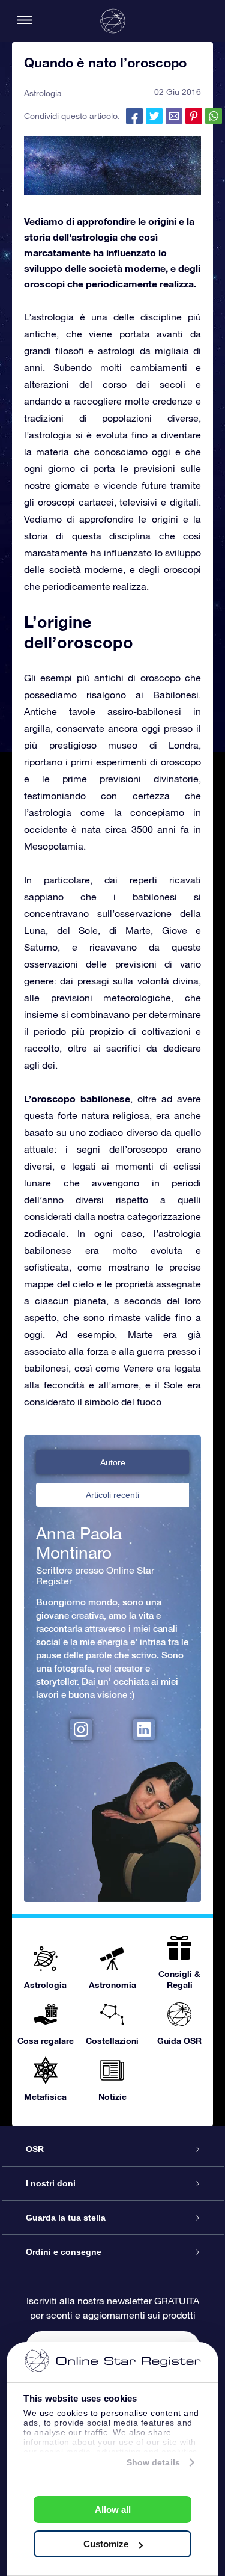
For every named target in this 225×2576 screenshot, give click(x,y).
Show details (153, 2462)
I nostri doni (51, 2183)
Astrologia (43, 93)
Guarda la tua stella (66, 2218)
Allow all (113, 2510)
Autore (113, 1462)
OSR (35, 2149)
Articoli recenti (112, 1495)
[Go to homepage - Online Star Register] (113, 21)
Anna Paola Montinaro (79, 1543)
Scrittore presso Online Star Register (95, 1575)
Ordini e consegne (64, 2252)
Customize (106, 2544)
